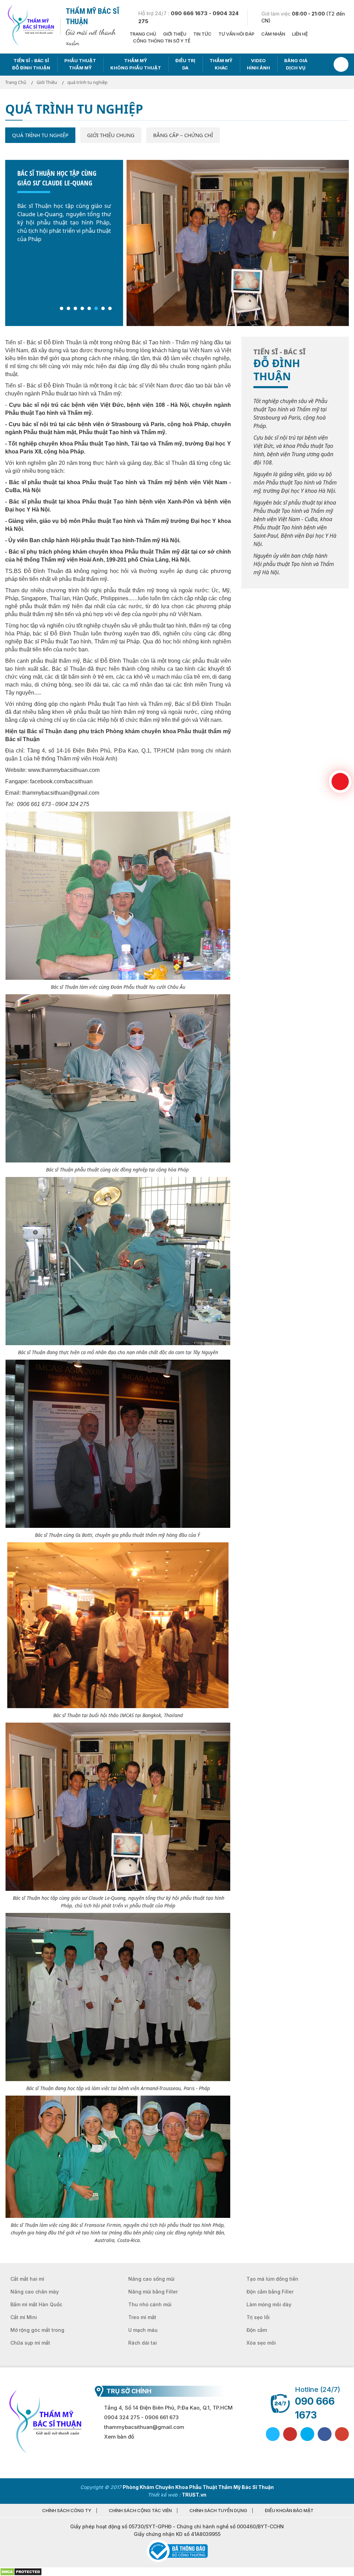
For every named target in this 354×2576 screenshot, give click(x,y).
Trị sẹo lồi (258, 2317)
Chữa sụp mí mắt (30, 2343)
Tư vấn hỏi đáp (236, 34)
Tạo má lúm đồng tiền (272, 2279)
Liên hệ (300, 34)
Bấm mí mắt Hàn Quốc (36, 2304)
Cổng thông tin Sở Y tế (162, 41)
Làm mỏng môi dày (269, 2304)
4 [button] (82, 308)
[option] (177, 221)
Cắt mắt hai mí (27, 2279)
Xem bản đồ (119, 2437)
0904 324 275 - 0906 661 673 (141, 2417)
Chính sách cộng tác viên (140, 2511)
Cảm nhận (273, 34)
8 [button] (110, 308)
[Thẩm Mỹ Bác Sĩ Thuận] (30, 26)
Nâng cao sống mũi (151, 2279)
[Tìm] (341, 64)
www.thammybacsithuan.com (64, 770)
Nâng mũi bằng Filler (153, 2292)
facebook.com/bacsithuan (61, 781)
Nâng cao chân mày (35, 2292)
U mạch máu (143, 2330)
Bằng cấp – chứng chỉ (183, 135)
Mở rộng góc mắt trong (37, 2330)
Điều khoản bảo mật (289, 2511)
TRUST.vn (194, 2495)
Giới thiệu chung (111, 135)
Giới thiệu (175, 34)
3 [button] (75, 308)
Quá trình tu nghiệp (40, 135)
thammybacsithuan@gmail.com (144, 2427)
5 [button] (89, 308)
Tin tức (202, 34)
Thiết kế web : (164, 2495)
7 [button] (103, 308)
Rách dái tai (143, 2343)
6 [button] (96, 308)
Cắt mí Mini (24, 2317)
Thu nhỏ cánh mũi (150, 2304)
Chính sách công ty (67, 2511)
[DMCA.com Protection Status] (21, 2571)
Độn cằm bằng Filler (270, 2292)
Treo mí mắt (142, 2317)
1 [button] (62, 308)
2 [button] (68, 308)
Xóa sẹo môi (261, 2343)
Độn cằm (257, 2330)
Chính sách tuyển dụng (218, 2511)
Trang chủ (143, 34)
